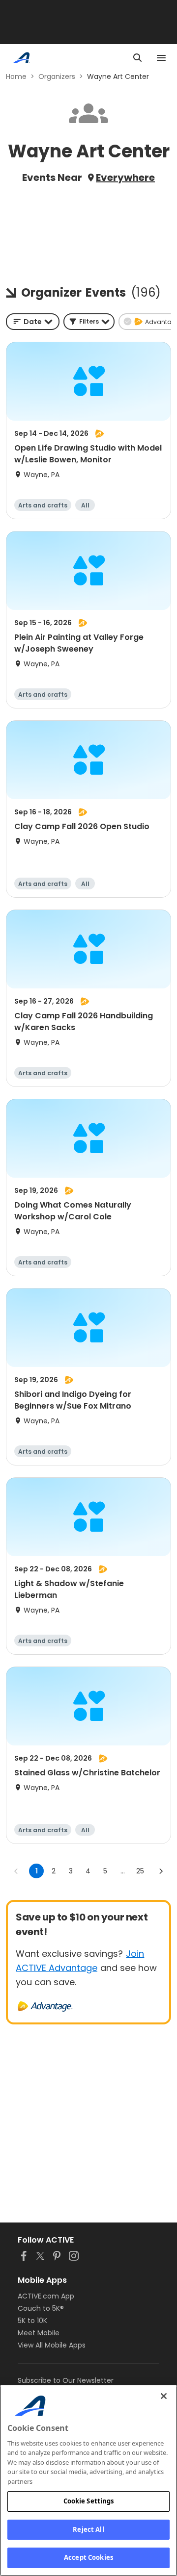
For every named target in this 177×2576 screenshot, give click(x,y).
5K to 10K (32, 2321)
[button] (89, 322)
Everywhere (125, 177)
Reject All (88, 2529)
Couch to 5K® (41, 2308)
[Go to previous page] (16, 1871)
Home (16, 76)
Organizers (57, 76)
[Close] (164, 2396)
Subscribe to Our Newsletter (66, 2380)
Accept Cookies (88, 2557)
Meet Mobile (39, 2333)
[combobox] (33, 322)
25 (140, 1871)
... (123, 1871)
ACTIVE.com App (46, 2296)
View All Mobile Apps (52, 2345)
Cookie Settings (89, 2501)
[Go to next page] (161, 1871)
